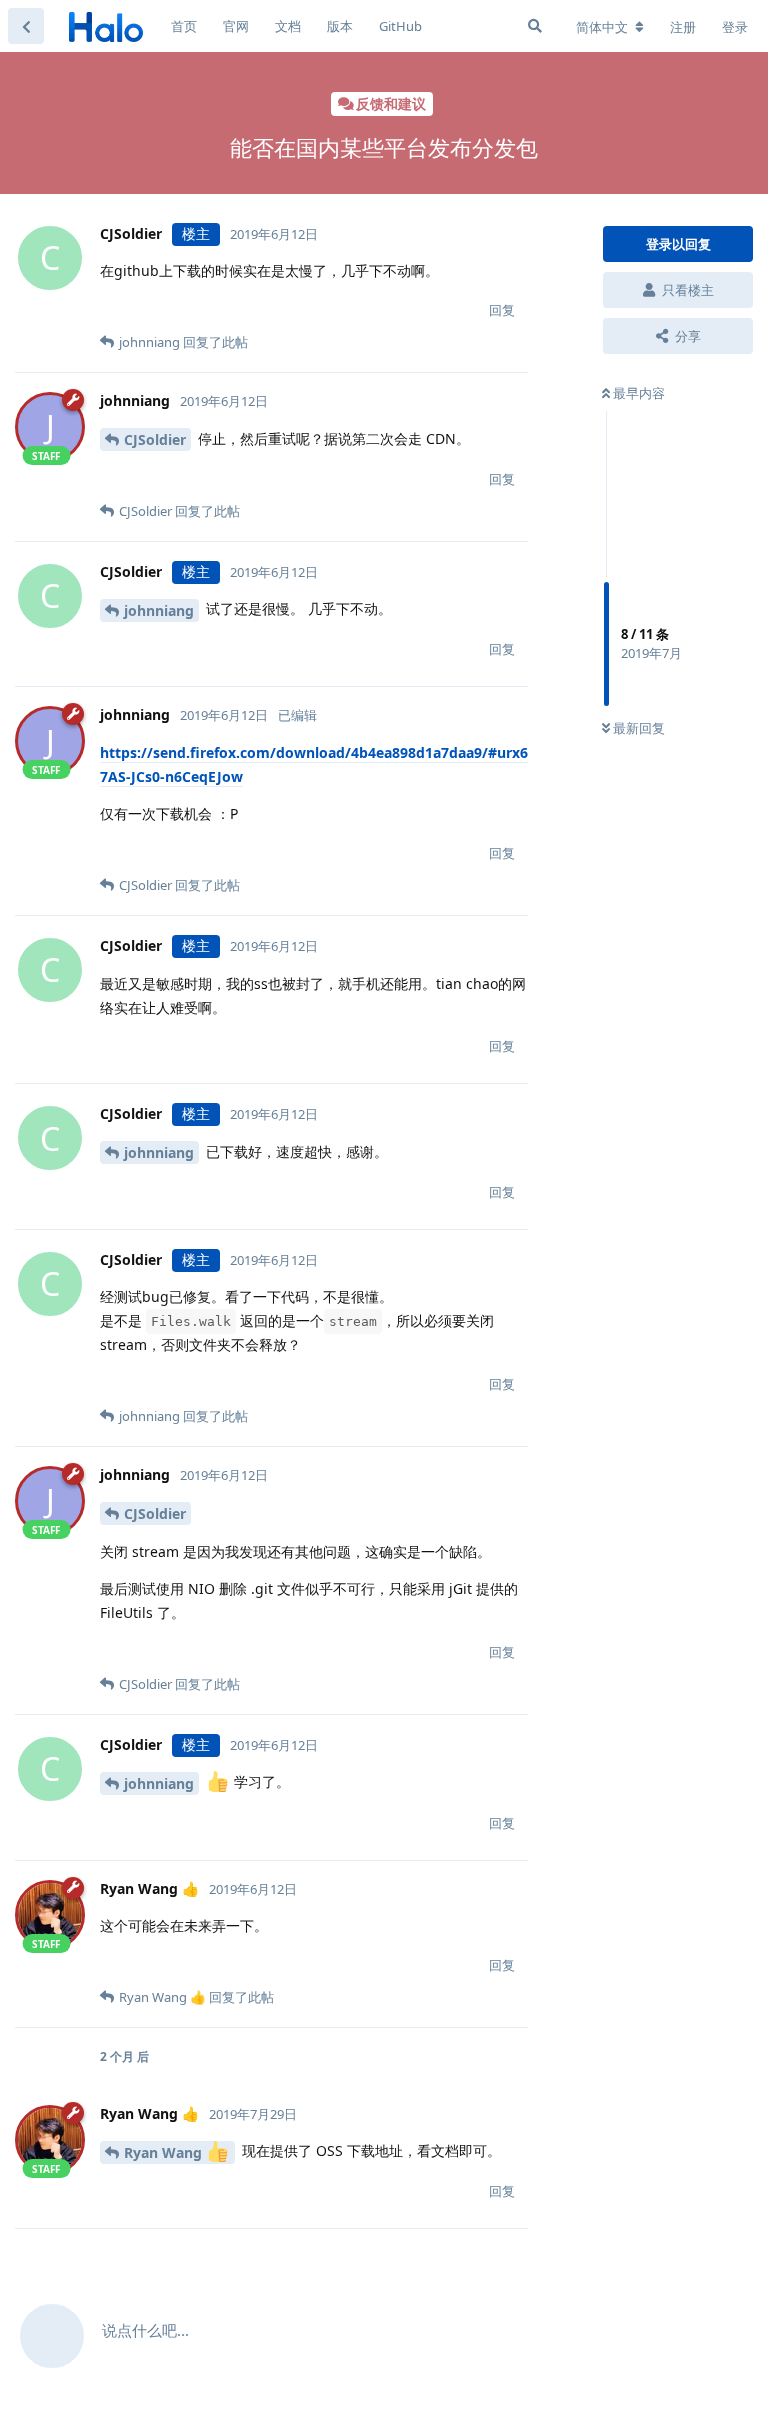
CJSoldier (155, 439)
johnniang (159, 610)
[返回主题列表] (26, 26)
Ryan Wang (165, 2152)
